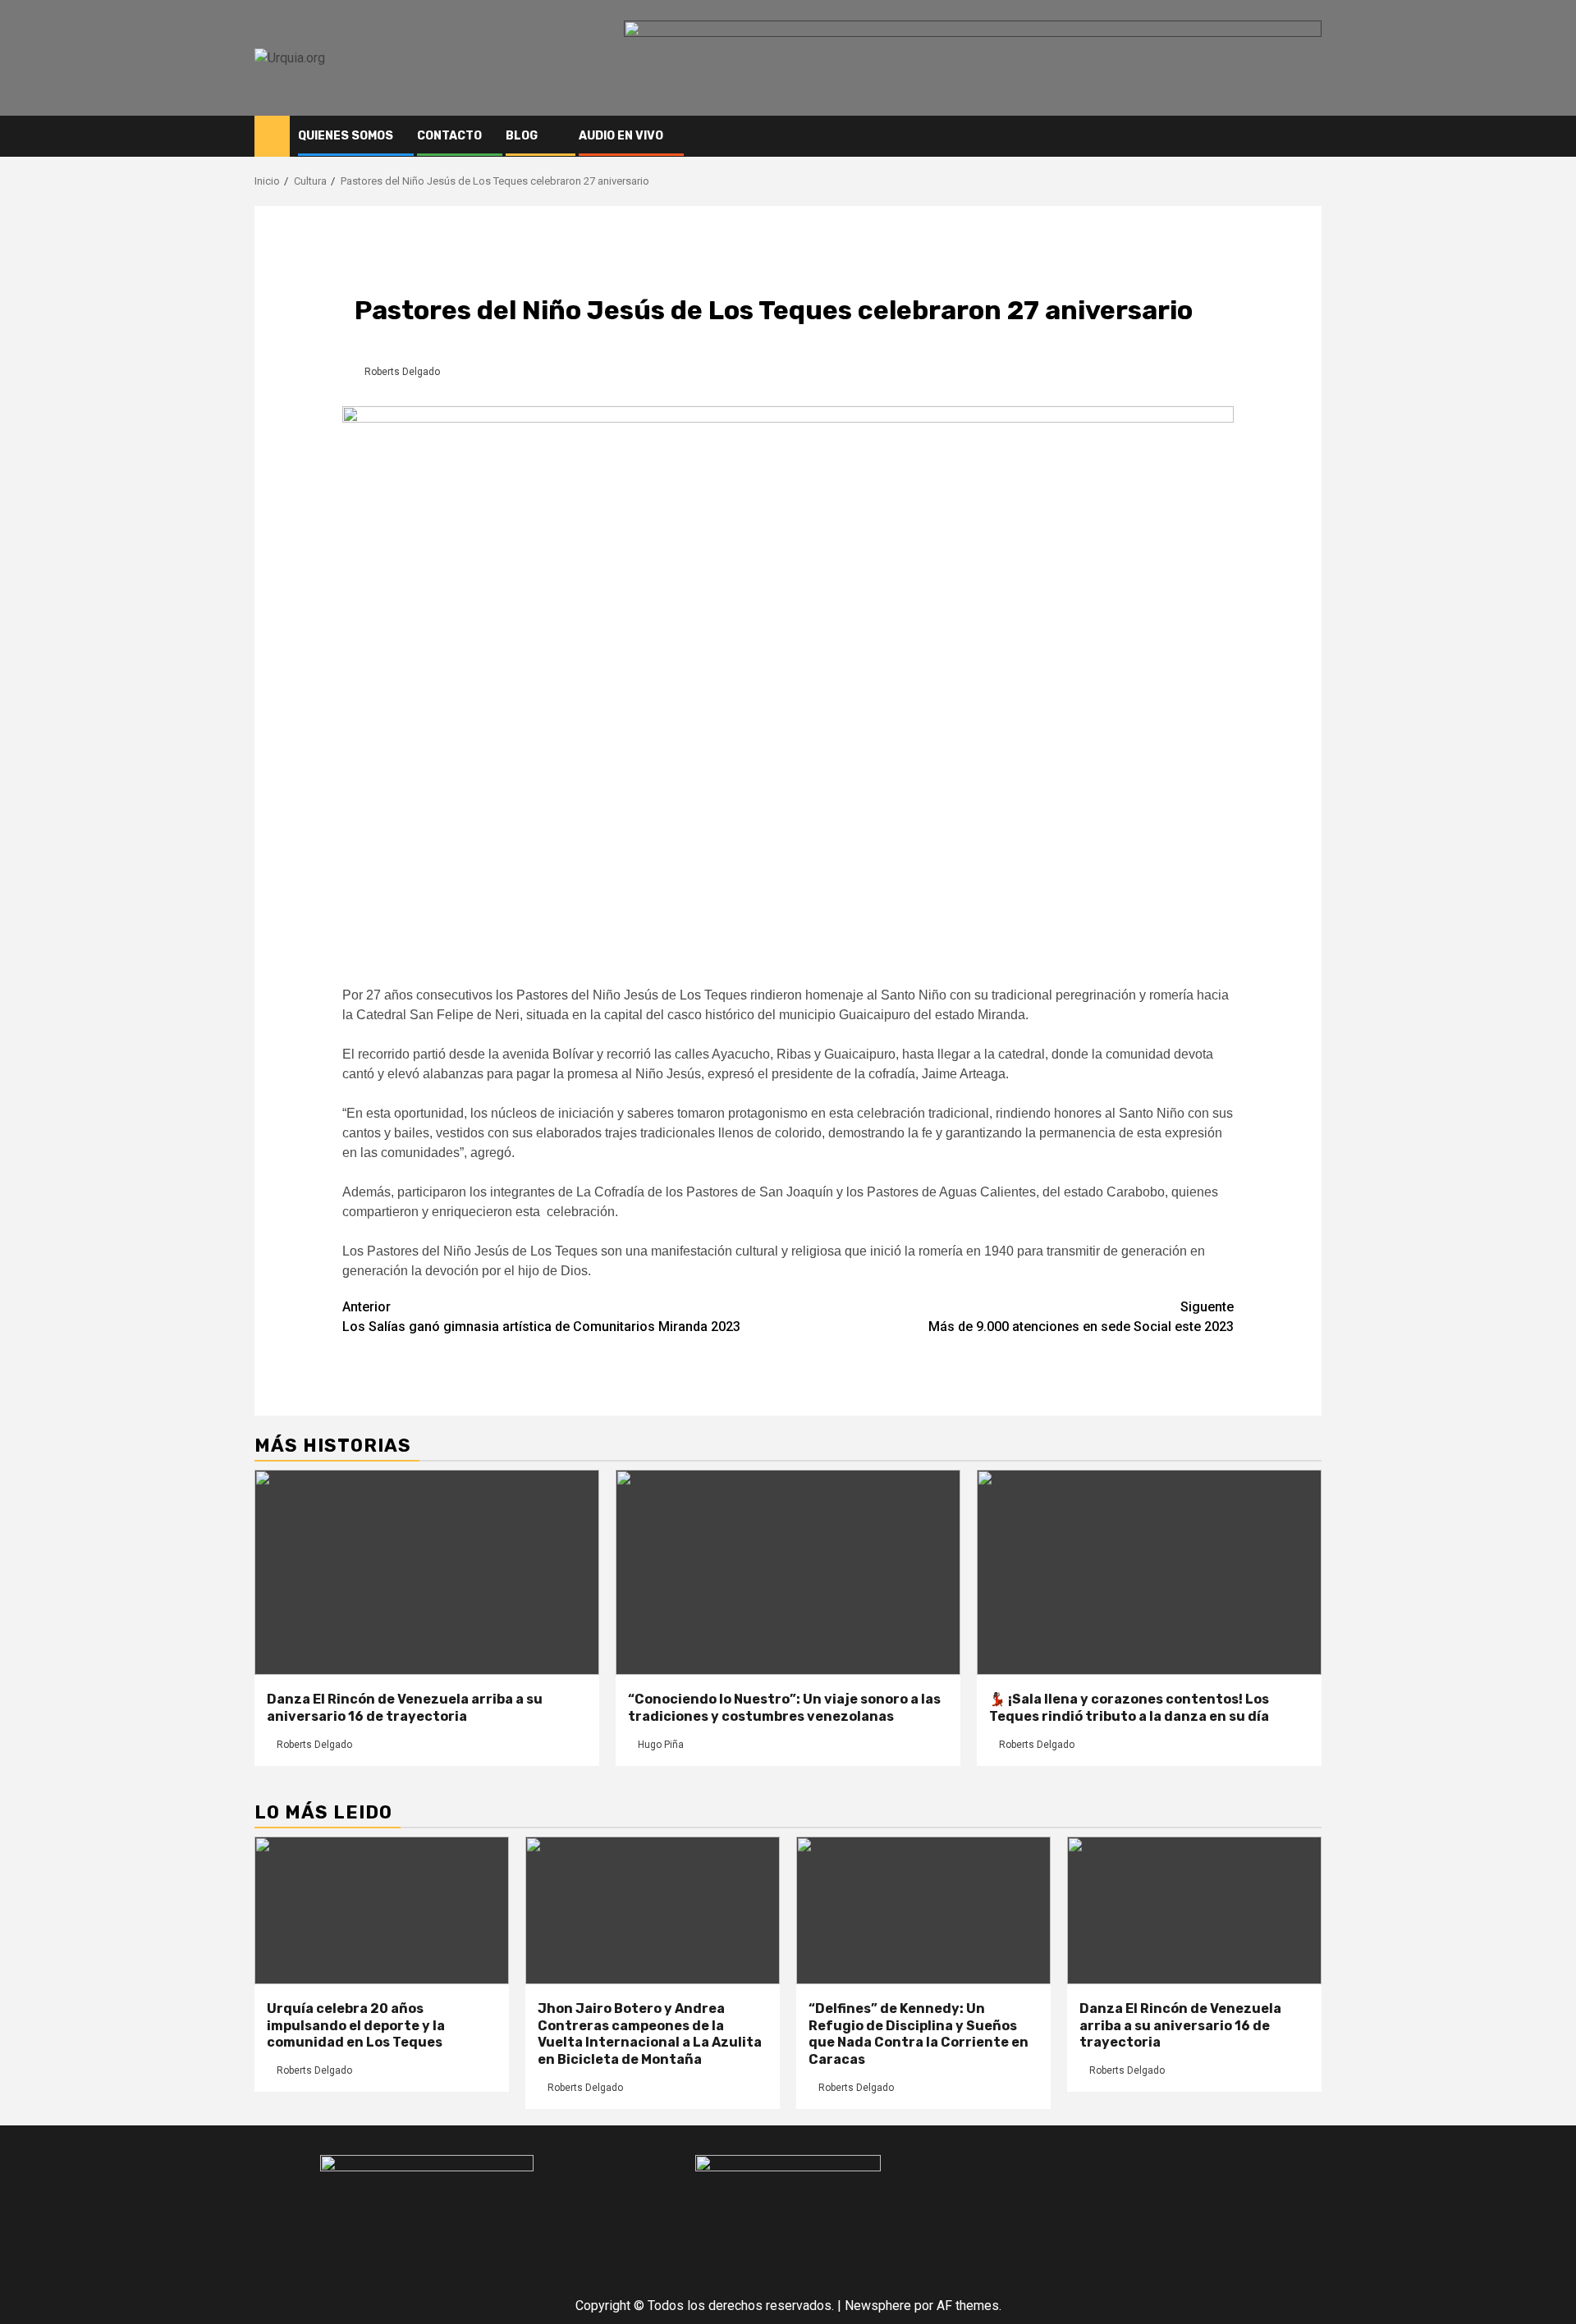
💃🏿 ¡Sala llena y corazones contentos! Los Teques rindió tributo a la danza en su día (1129, 1708)
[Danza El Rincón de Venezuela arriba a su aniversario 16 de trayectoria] (427, 1572)
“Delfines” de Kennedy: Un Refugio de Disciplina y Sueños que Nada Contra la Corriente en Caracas (919, 2034)
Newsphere (878, 2306)
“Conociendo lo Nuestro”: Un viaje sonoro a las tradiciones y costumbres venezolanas (784, 1708)
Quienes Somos (346, 136)
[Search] (1310, 136)
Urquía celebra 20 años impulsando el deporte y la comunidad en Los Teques (356, 2026)
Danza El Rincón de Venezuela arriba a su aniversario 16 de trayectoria (405, 1708)
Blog (522, 136)
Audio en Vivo (621, 136)
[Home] (272, 135)
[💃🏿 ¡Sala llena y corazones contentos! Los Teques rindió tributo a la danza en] (1149, 1572)
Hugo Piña (661, 1745)
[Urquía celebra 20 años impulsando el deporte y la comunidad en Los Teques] (382, 1910)
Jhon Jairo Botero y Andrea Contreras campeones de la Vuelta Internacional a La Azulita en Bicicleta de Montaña (650, 2034)
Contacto (449, 136)
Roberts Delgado (402, 372)
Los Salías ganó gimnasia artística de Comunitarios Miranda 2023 (541, 1317)
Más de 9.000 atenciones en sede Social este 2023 (1081, 1317)
